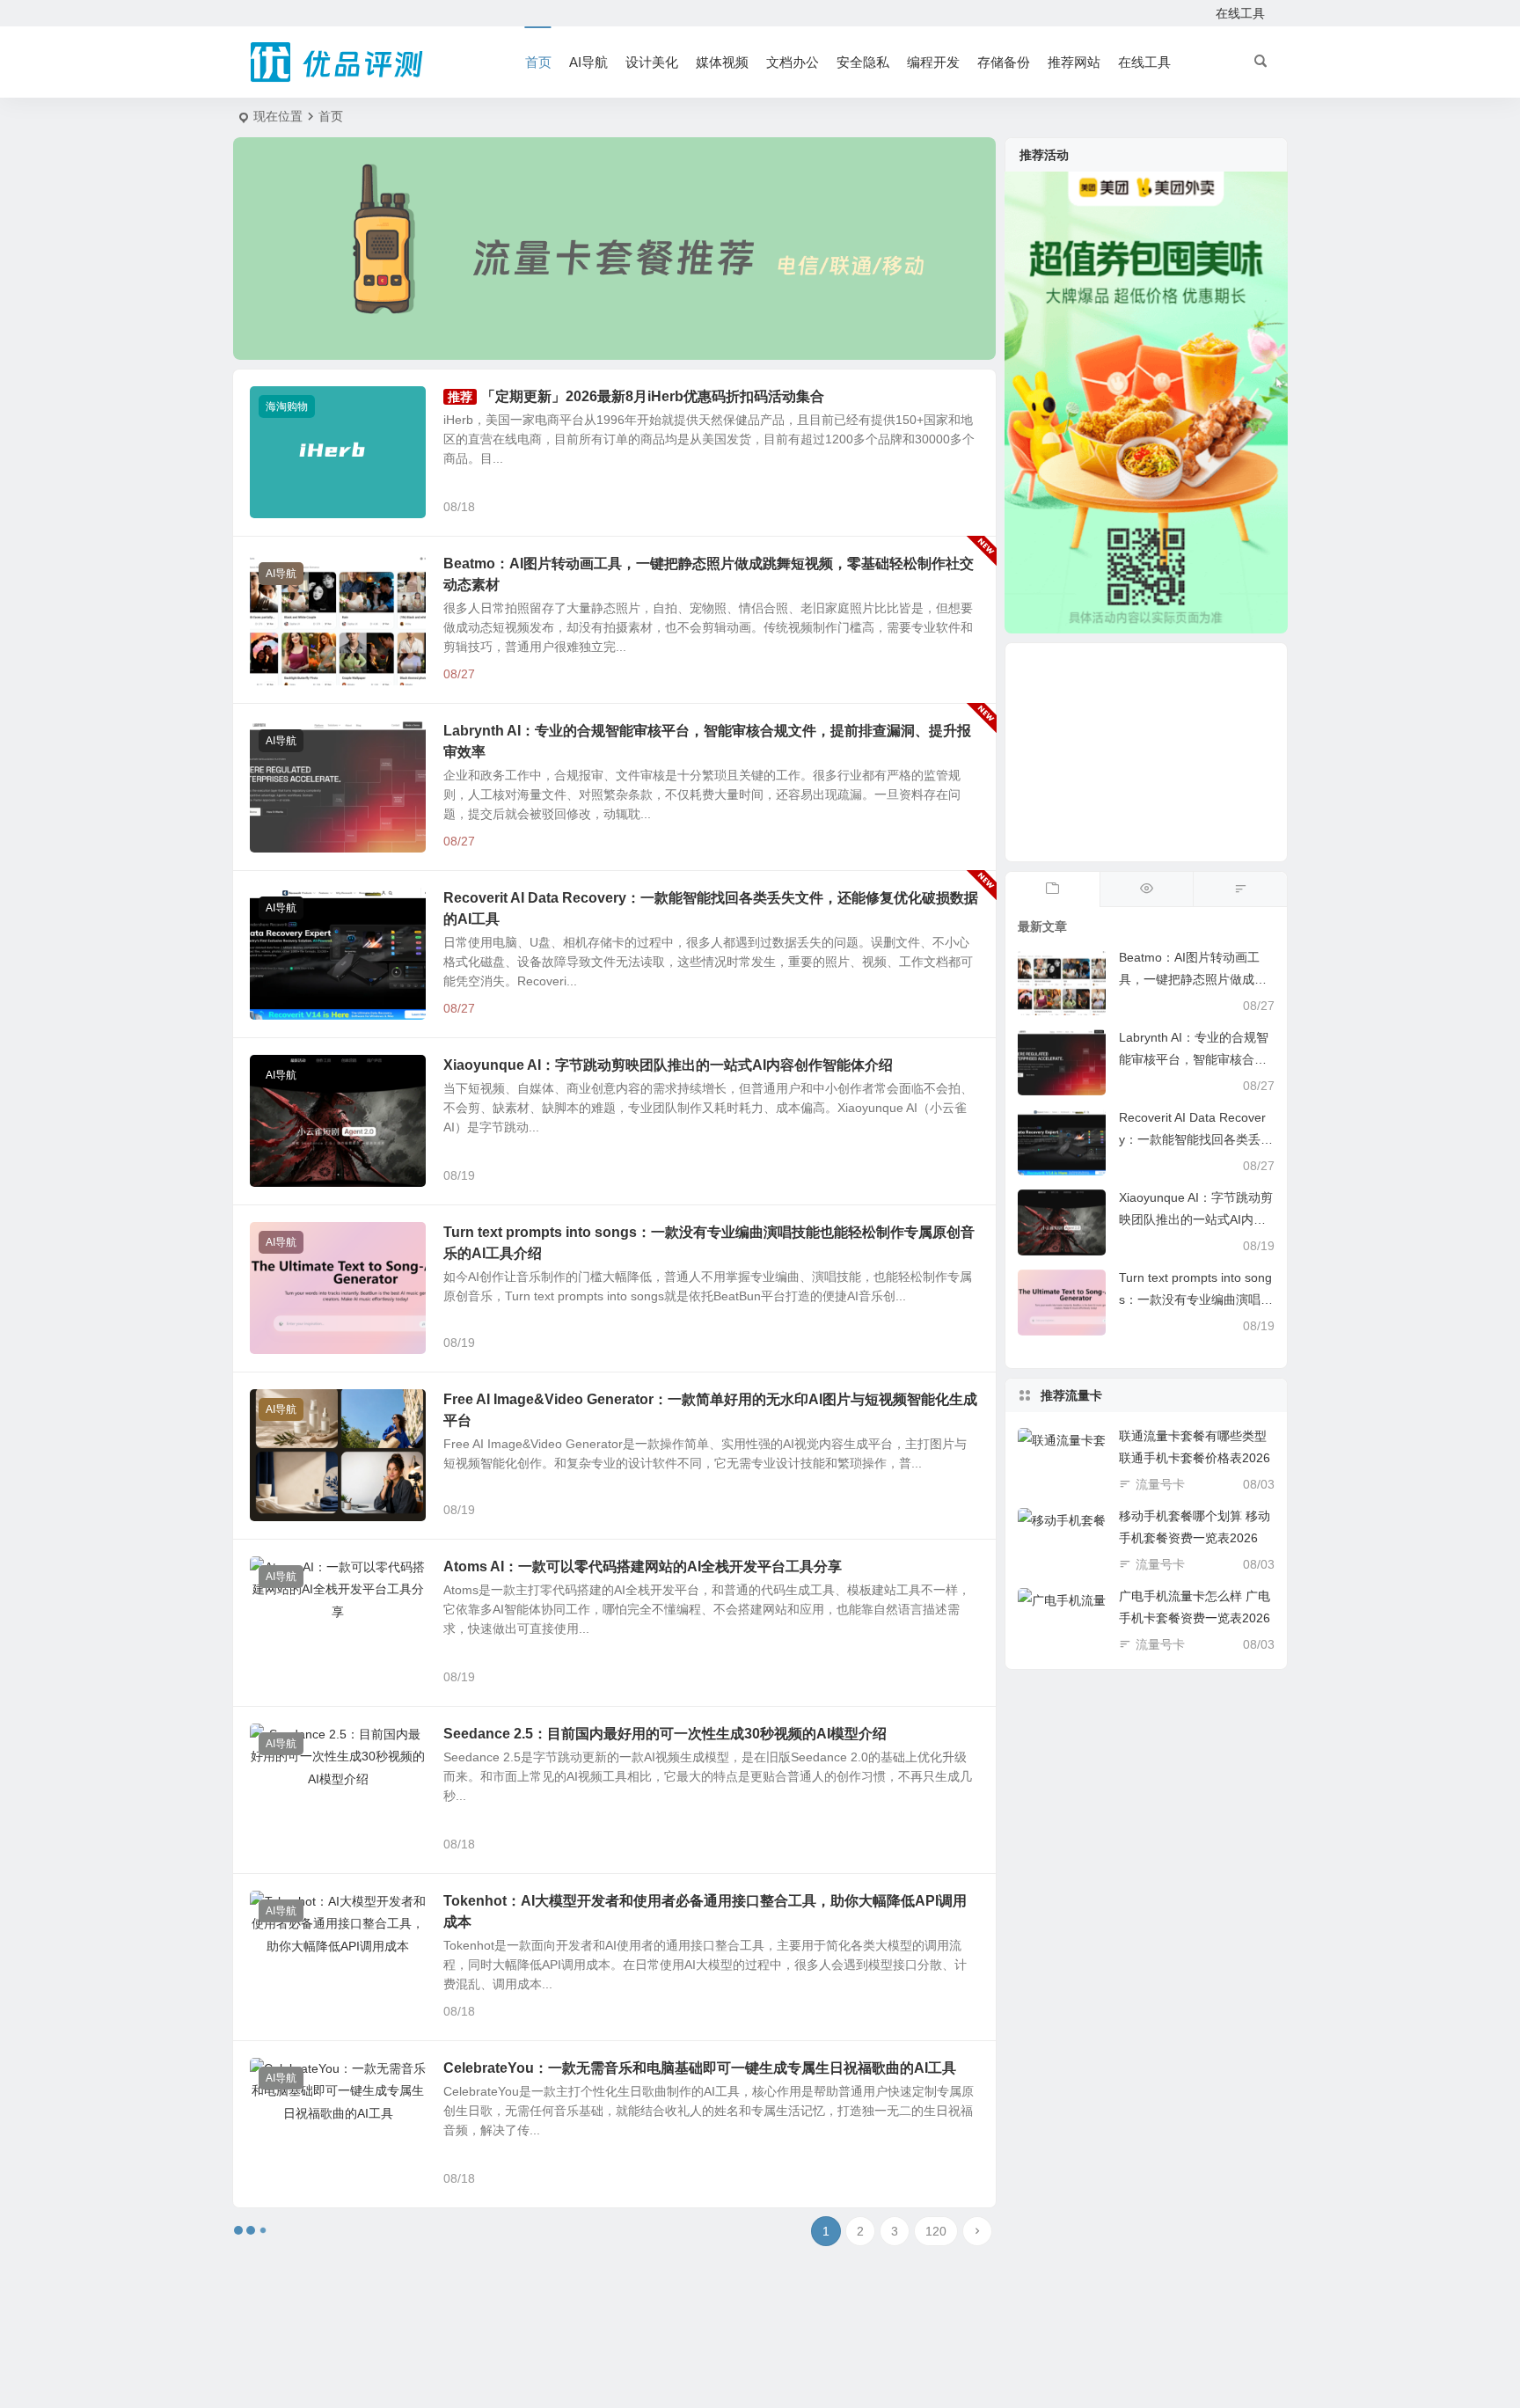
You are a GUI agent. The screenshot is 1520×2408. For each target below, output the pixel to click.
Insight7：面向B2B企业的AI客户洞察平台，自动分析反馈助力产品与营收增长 (689, 2235)
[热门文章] (1147, 889)
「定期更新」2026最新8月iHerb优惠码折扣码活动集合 (653, 396)
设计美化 (652, 62)
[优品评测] (338, 62)
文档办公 (793, 62)
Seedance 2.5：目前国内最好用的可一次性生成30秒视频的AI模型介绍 (665, 1734)
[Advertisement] (1146, 752)
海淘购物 (287, 406)
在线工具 (1240, 13)
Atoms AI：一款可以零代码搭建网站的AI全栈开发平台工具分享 (643, 1566)
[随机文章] (1240, 889)
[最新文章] (1052, 889)
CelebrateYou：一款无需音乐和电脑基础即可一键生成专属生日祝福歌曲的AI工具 (700, 2068)
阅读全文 (962, 506)
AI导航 (588, 62)
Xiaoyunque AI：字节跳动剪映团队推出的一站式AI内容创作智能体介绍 (668, 1065)
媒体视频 (722, 62)
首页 (538, 62)
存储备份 (1004, 62)
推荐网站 (1074, 62)
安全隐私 (863, 62)
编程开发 (933, 62)
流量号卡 (1160, 1484)
